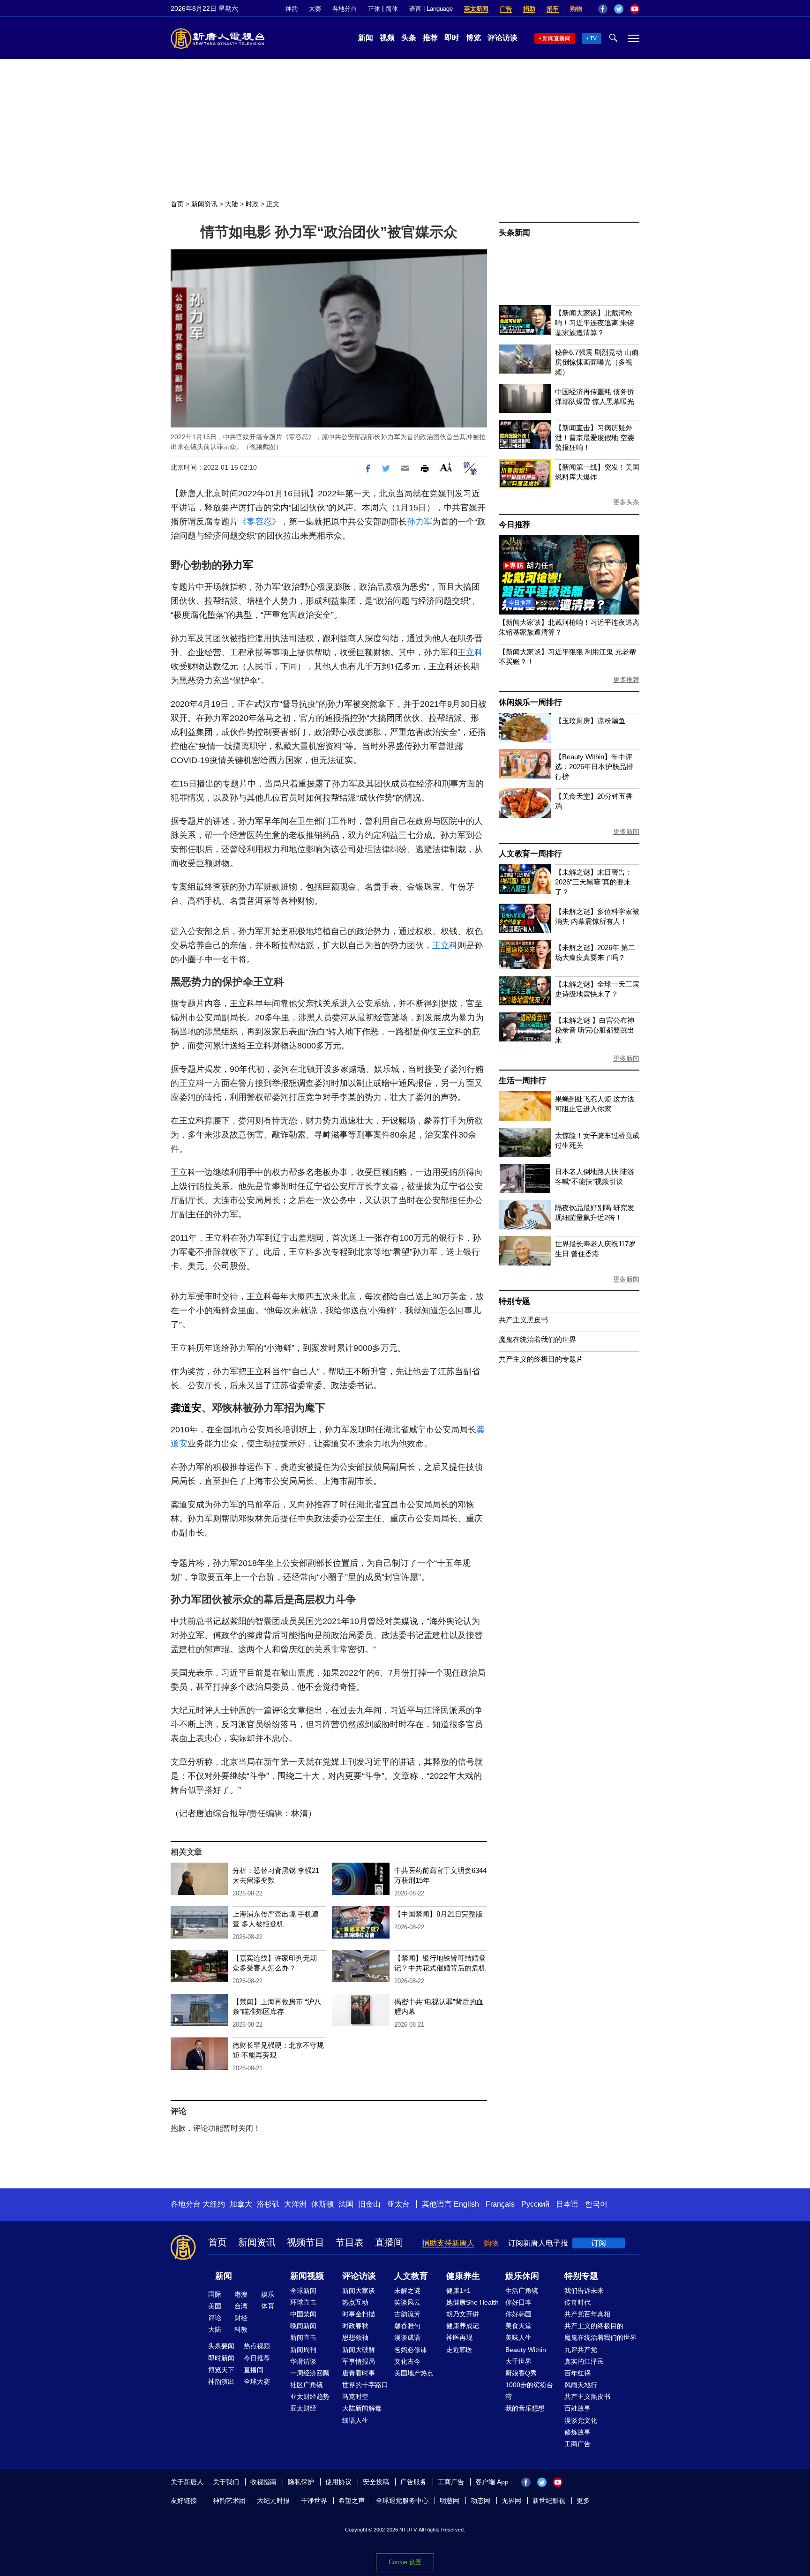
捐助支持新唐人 (448, 2243)
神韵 (292, 9)
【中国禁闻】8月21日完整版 (439, 1914)
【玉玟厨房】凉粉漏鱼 (590, 721)
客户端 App (492, 2482)
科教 (241, 2329)
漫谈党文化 (581, 2420)
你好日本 (518, 2302)
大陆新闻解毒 (362, 2408)
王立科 (470, 652)
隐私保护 (301, 2482)
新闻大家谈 (359, 2291)
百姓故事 (577, 2408)
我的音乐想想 (525, 2408)
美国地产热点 (414, 2373)
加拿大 (241, 2204)
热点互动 (355, 2302)
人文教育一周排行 (530, 854)
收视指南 (263, 2482)
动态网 (480, 2501)
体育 (268, 2306)
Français (500, 2204)
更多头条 (626, 502)
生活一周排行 (522, 1081)
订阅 (599, 2243)
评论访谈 (502, 38)
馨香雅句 (407, 2326)
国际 (215, 2294)
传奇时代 (577, 2302)
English (466, 2204)
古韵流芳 (407, 2314)
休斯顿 (322, 2204)
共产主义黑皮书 (523, 1320)
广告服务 (413, 2482)
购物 (576, 9)
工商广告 (577, 2444)
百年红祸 (577, 2373)
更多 (583, 2501)
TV (593, 38)
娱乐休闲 (522, 2276)
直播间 (389, 2242)
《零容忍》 (259, 522)
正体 (374, 9)
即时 (452, 38)
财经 (241, 2318)
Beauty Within (526, 2350)
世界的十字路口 (365, 2385)
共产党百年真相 (587, 2314)
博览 (473, 38)
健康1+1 (458, 2291)
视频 (387, 38)
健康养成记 (463, 2326)
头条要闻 (221, 2346)
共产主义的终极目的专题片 (541, 1359)
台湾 (241, 2306)
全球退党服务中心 (402, 2501)
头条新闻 (514, 233)
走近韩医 (459, 2350)
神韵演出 (221, 2381)
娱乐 (268, 2294)
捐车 (553, 9)
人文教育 (411, 2276)
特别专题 (514, 1301)
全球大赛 (257, 2381)
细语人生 (355, 2420)
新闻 (366, 38)
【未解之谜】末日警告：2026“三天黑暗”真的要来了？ (594, 882)
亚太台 (398, 2204)
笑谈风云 (407, 2302)
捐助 (529, 9)
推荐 (430, 38)
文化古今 (407, 2361)
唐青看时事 (359, 2373)
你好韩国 (518, 2314)
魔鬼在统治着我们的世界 (537, 1339)
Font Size (446, 467)
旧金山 (369, 2204)
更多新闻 (626, 831)
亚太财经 (303, 2408)
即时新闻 (221, 2358)
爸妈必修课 (411, 2350)
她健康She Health (472, 2302)
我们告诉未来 (584, 2291)
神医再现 (459, 2337)
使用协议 (338, 2482)
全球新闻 (303, 2291)
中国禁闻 (303, 2314)
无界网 (511, 2501)
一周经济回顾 (310, 2373)
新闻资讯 (204, 204)
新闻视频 (307, 2276)
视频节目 (306, 2242)
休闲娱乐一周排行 (530, 702)
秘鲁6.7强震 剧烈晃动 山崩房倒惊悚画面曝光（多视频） (597, 362)
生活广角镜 (522, 2291)
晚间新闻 (303, 2326)
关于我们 (226, 2482)
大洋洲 (295, 2204)
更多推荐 (626, 680)
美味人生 (518, 2337)
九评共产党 (581, 2350)
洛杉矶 (268, 2204)
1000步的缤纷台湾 (529, 2391)
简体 (392, 9)
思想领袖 (355, 2337)
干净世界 (314, 2501)
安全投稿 (376, 2482)
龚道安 (186, 1408)
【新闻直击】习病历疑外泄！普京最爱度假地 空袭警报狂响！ (595, 438)
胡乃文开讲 (463, 2314)
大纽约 (214, 2204)
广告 (506, 9)
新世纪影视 (549, 2501)
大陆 (232, 204)
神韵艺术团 (229, 2501)
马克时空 (355, 2396)
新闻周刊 (303, 2350)
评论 (215, 2318)
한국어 (596, 2204)
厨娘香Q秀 (521, 2373)
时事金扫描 (359, 2314)
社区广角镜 (307, 2385)
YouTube (635, 9)
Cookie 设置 (405, 2562)
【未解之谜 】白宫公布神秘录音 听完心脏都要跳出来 (595, 1030)
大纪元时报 (273, 2501)
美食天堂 (518, 2326)
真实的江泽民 (584, 2361)
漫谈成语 (407, 2337)
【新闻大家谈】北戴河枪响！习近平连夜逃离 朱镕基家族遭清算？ (595, 323)
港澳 (241, 2294)
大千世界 (518, 2361)
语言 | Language (431, 9)
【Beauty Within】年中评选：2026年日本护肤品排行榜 (594, 767)
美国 (215, 2306)
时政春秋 (355, 2326)
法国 (346, 2204)
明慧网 (450, 2501)
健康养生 (463, 2276)
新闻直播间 (556, 38)
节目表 (350, 2242)
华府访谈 (303, 2361)
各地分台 (345, 9)
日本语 (567, 2204)
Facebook (603, 9)
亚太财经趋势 (310, 2396)
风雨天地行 (581, 2385)
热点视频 (257, 2346)
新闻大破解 (359, 2350)
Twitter (619, 9)
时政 (252, 204)
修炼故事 (577, 2432)
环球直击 (303, 2302)
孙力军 (420, 522)
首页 (177, 204)
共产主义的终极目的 (594, 2326)
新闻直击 (303, 2337)
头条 (409, 38)
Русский (535, 2204)
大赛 (315, 9)
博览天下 (221, 2370)
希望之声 (352, 2501)
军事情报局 (359, 2361)
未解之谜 (407, 2291)
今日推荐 (514, 525)
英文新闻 (476, 9)
